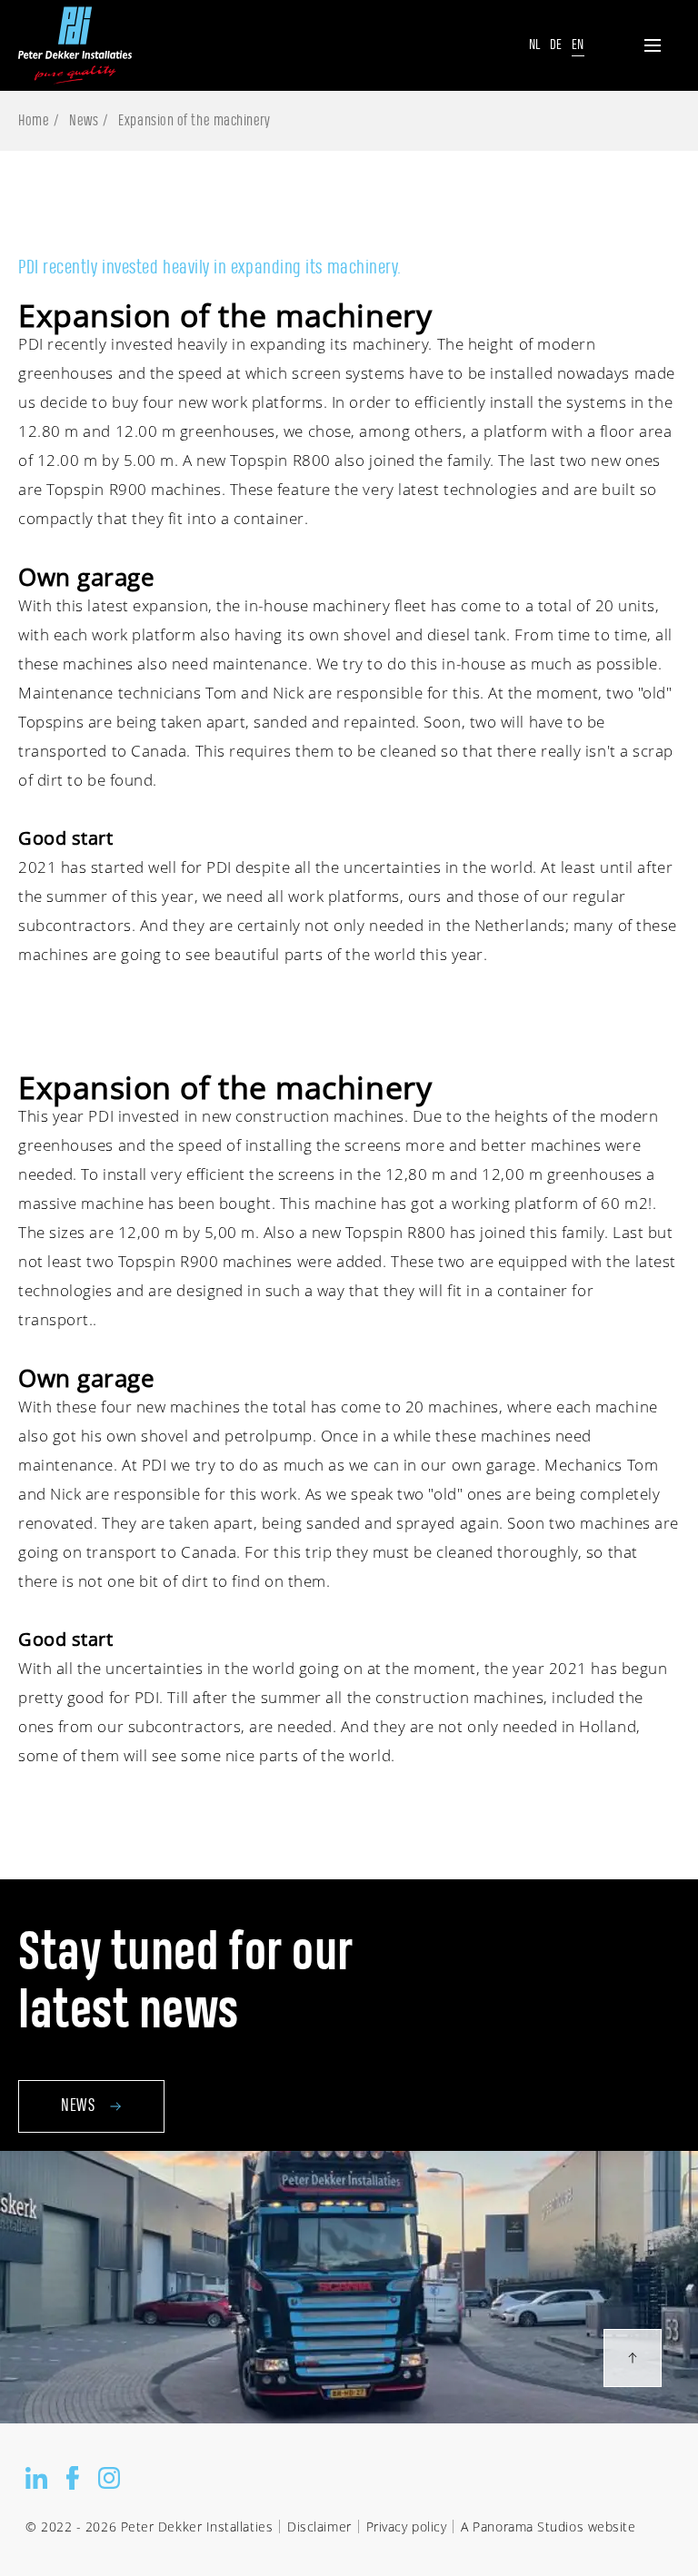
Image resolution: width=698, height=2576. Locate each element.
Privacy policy (407, 2526)
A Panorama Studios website (548, 2526)
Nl (535, 45)
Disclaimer (319, 2526)
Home (34, 121)
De (556, 45)
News (84, 121)
